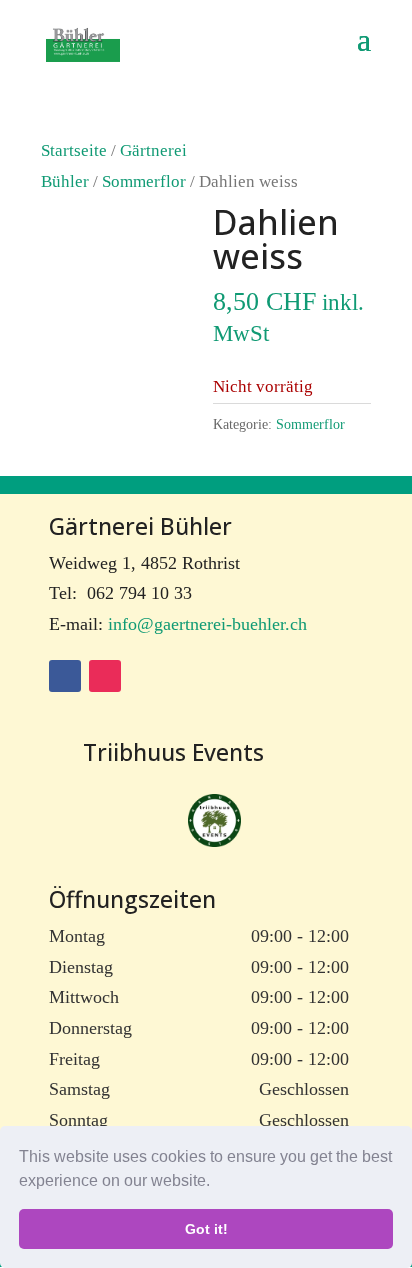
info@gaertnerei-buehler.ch (207, 624)
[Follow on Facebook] (65, 676)
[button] (217, 1183)
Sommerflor (144, 181)
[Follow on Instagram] (105, 676)
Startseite (74, 150)
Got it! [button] (206, 1229)
